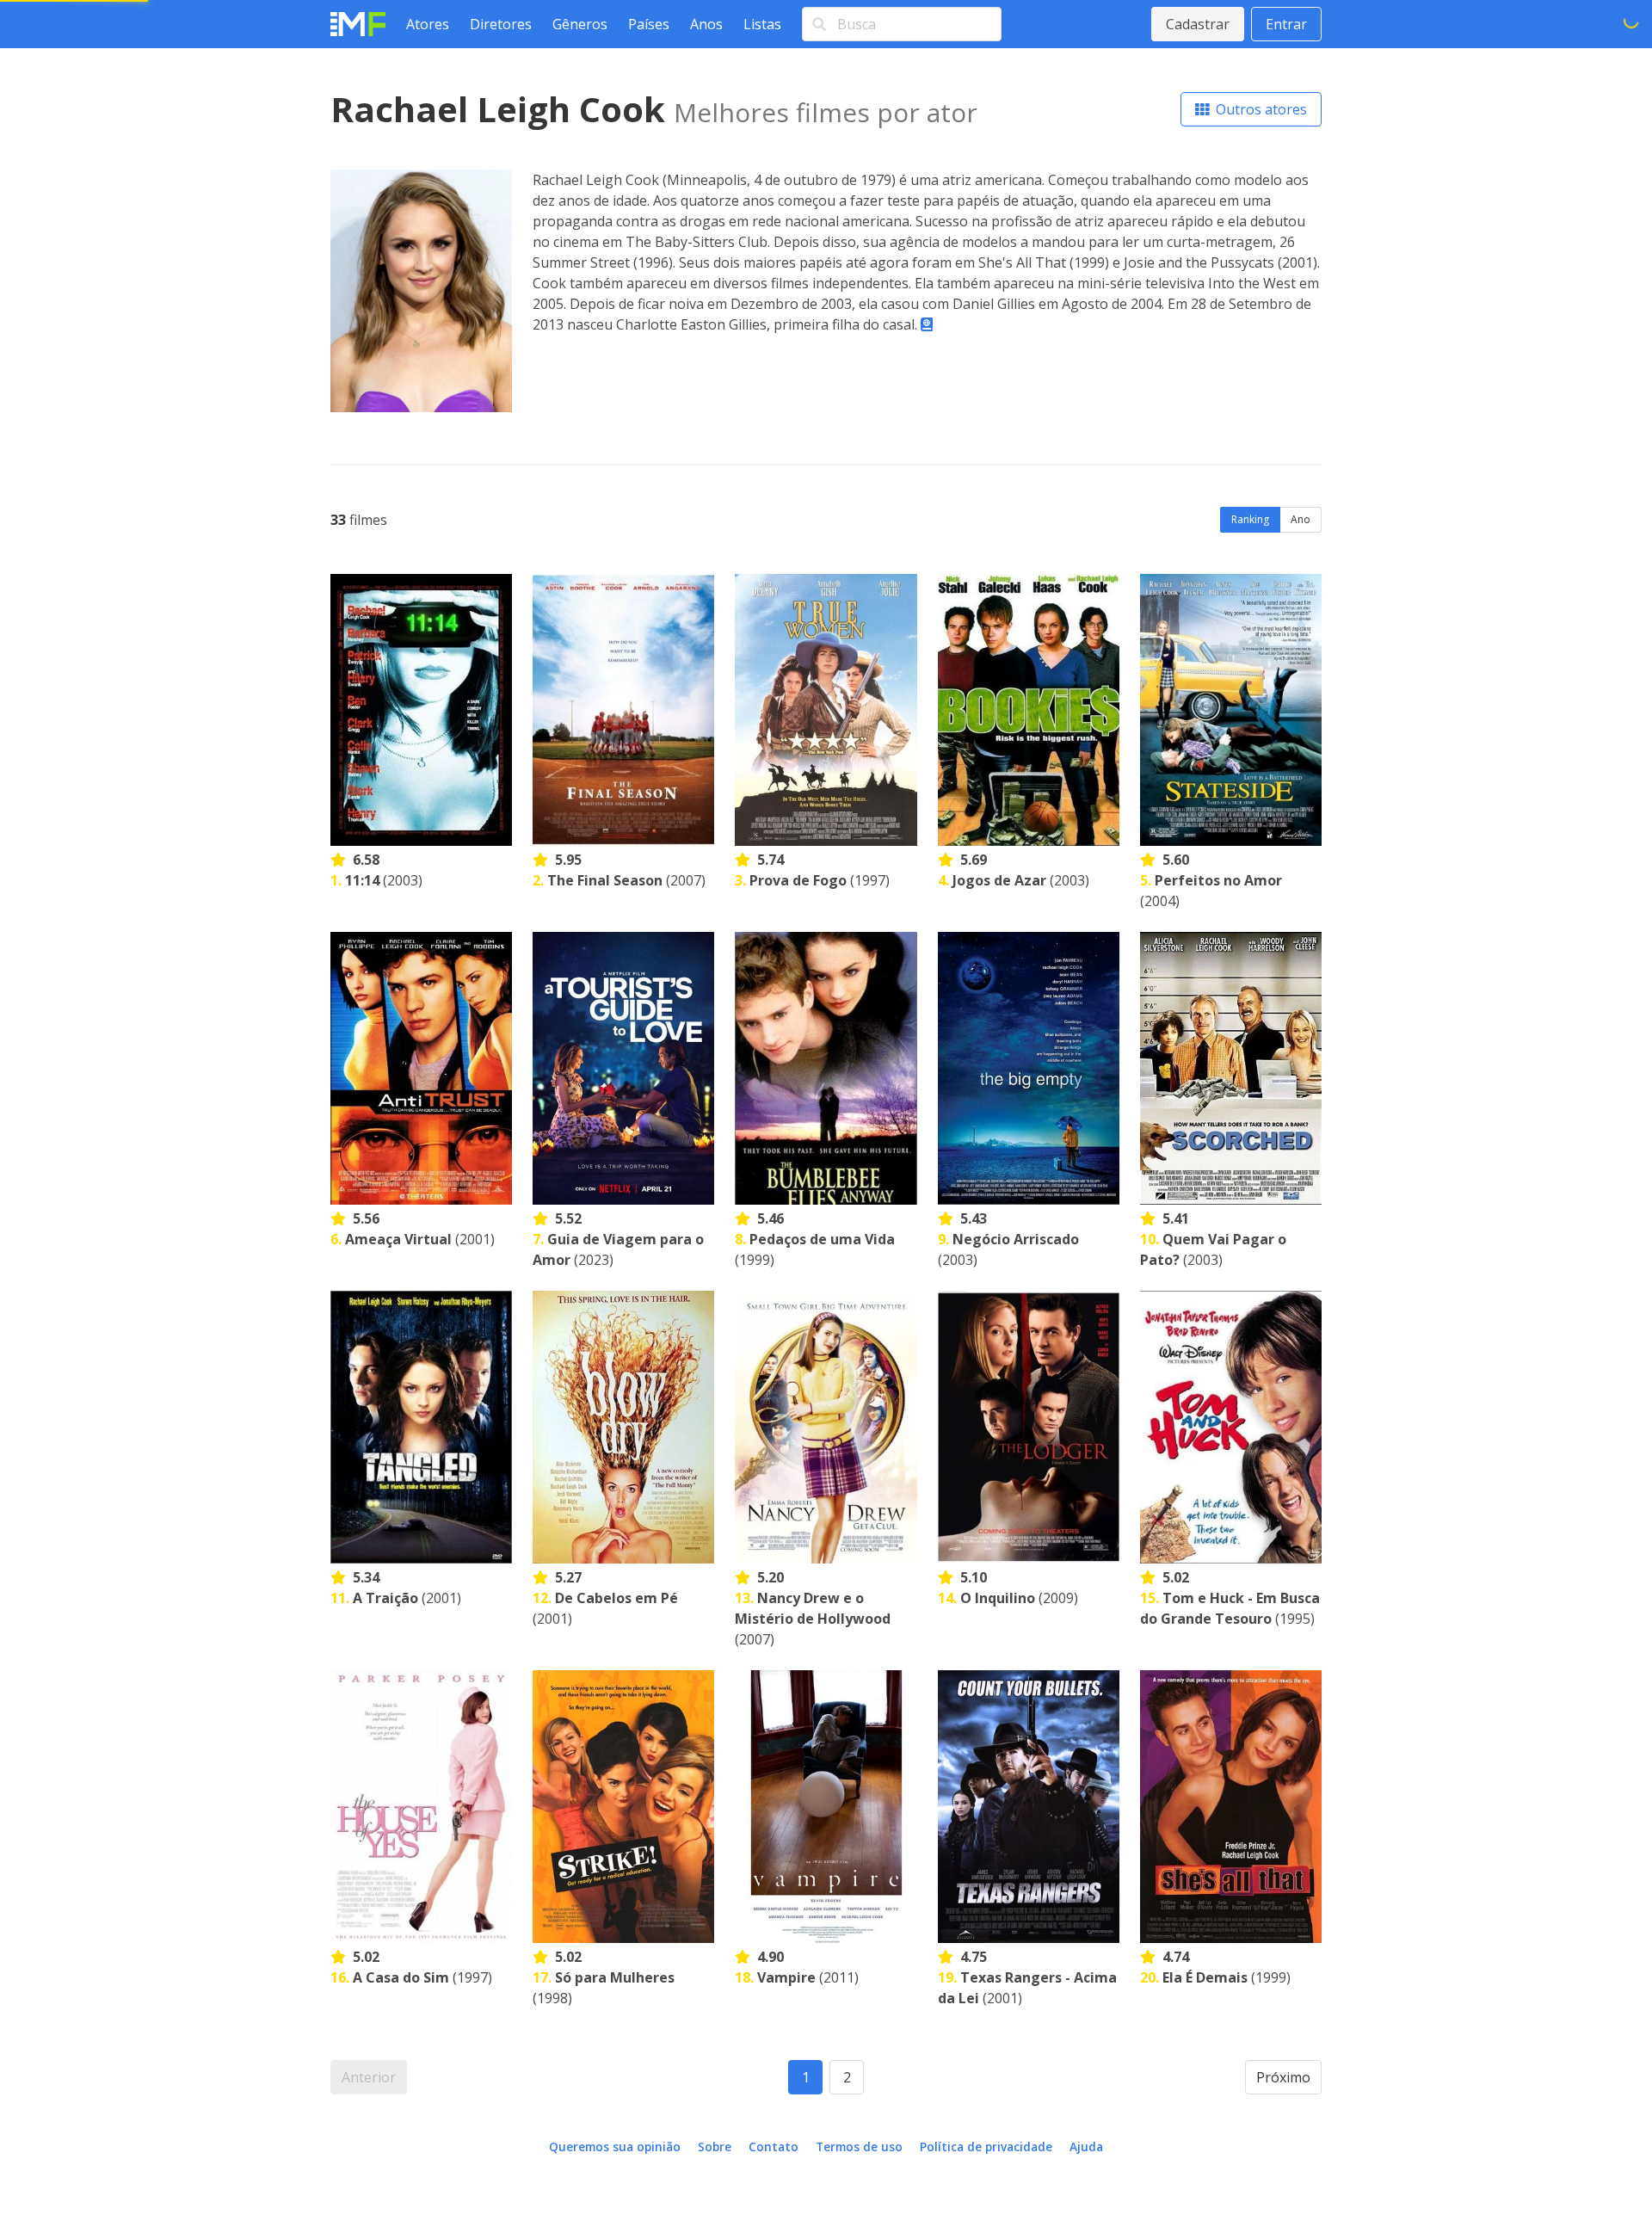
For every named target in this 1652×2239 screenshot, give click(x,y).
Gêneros (580, 24)
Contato (774, 2146)
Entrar (1286, 24)
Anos (706, 24)
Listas (762, 24)
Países (649, 24)
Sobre (715, 2146)
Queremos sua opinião (615, 2146)
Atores (428, 24)
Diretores (501, 24)
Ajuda (1086, 2146)
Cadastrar (1198, 24)
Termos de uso (859, 2146)
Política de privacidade (986, 2146)
